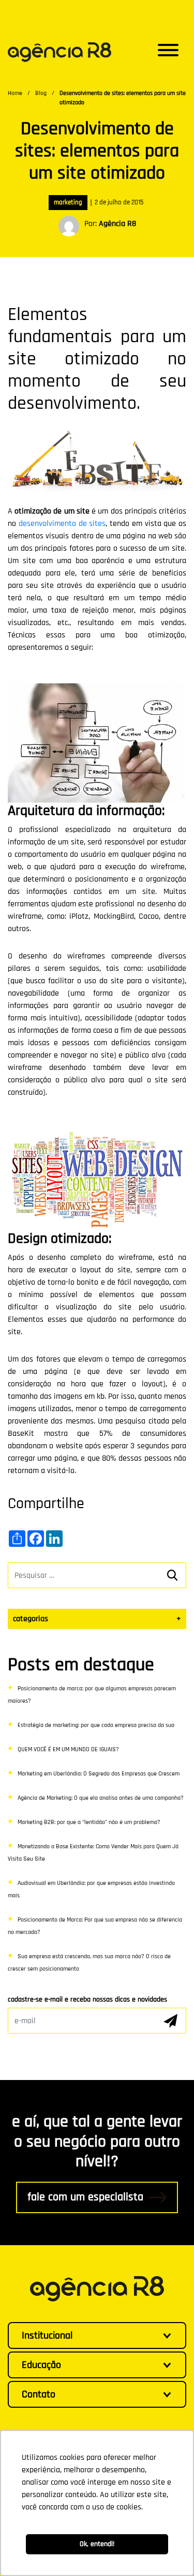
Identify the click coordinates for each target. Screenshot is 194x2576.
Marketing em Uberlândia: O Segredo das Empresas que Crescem (99, 1774)
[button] (168, 52)
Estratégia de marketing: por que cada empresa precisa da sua (96, 1725)
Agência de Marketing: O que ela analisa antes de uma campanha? (101, 1798)
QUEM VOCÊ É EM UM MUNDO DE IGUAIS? (68, 1749)
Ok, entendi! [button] (97, 2544)
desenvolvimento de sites (62, 524)
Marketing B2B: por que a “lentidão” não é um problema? (89, 1822)
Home (15, 93)
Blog (41, 93)
